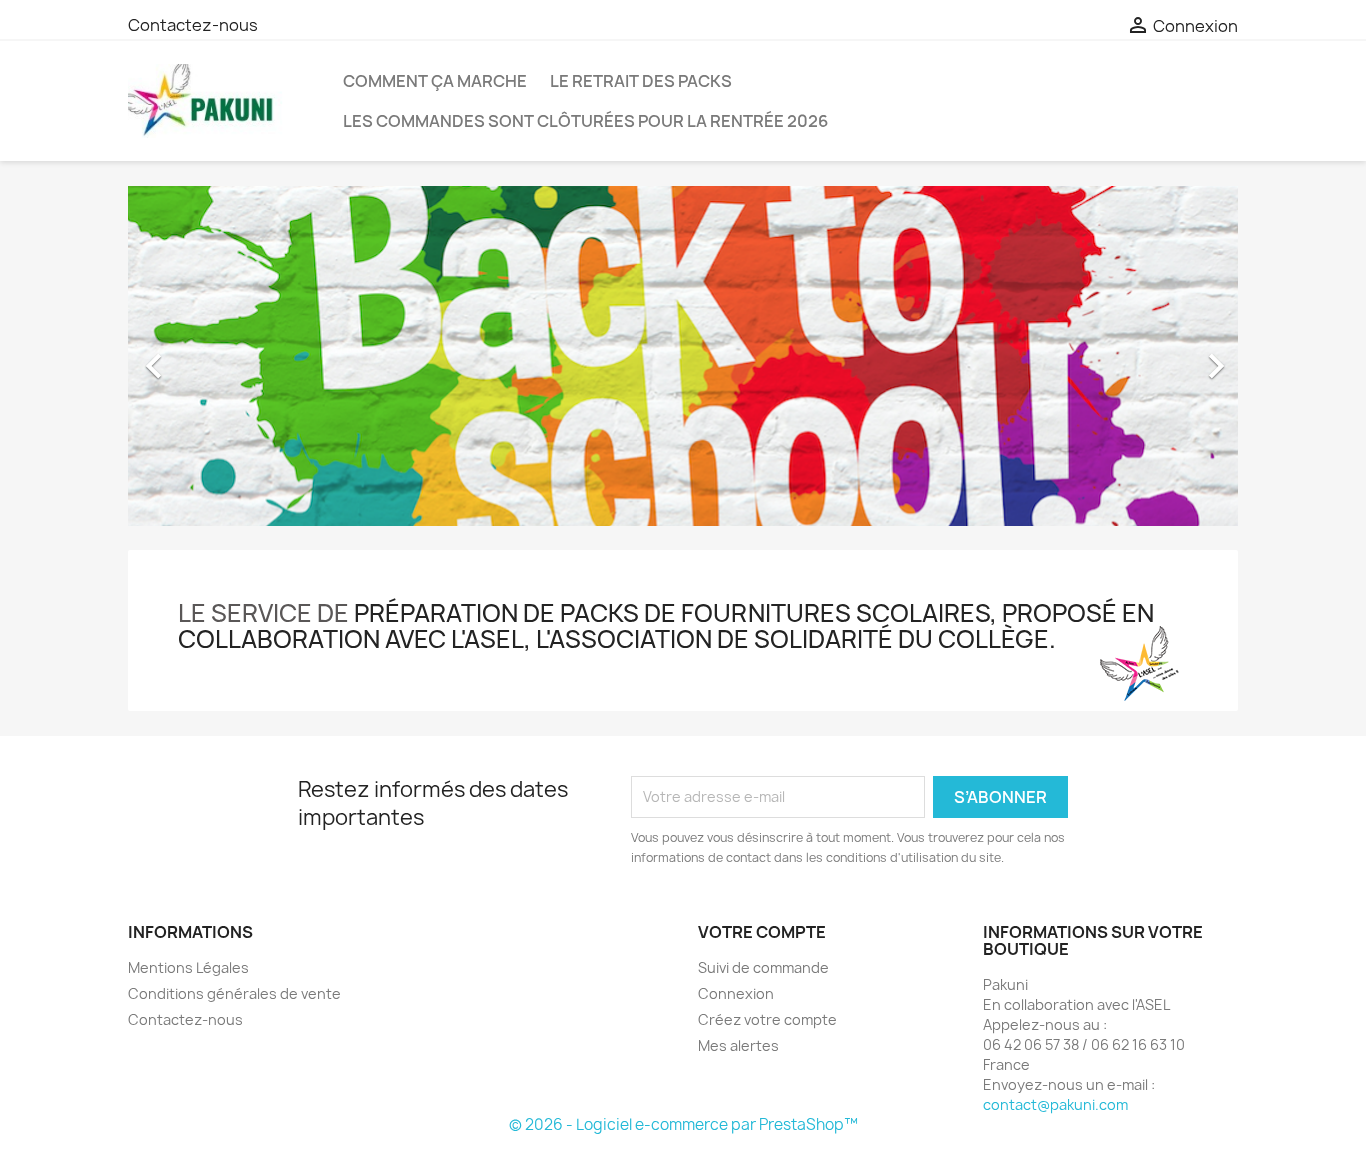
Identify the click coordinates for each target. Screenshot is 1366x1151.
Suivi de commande (763, 967)
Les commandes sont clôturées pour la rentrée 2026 (585, 121)
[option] (683, 356)
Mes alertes (738, 1045)
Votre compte (762, 932)
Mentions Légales (188, 967)
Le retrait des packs (641, 81)
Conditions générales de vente (234, 993)
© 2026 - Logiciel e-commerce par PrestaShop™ (683, 1124)
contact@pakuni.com (1055, 1104)
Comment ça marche (435, 81)
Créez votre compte (767, 1019)
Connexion (736, 993)
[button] (211, 356)
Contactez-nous (193, 25)
